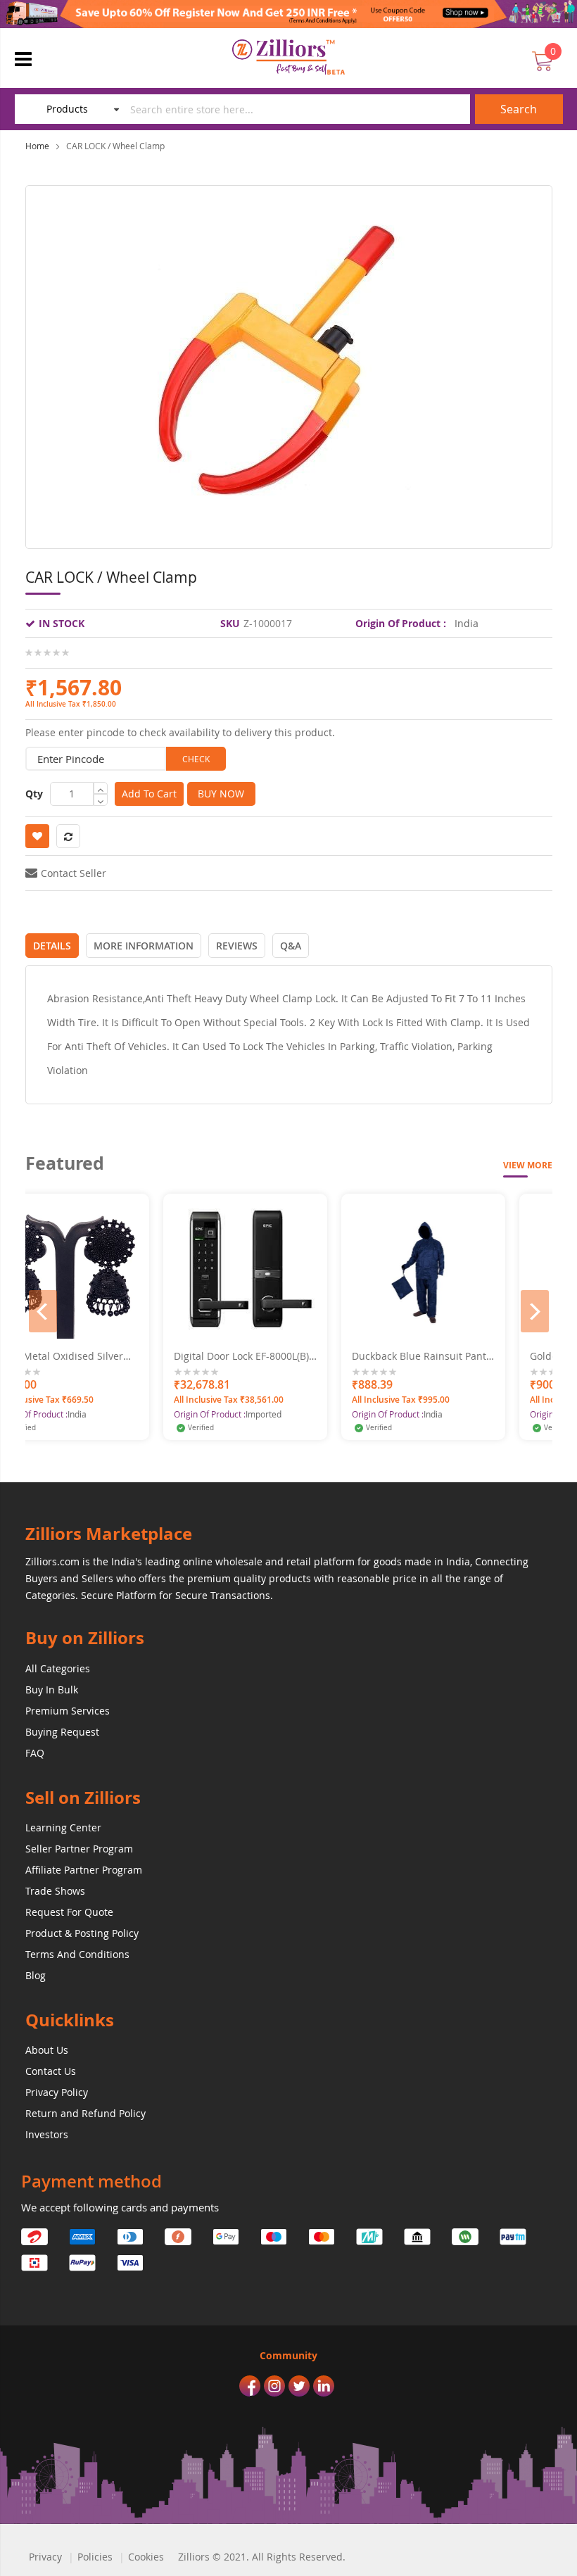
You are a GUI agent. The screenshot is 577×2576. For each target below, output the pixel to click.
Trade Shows (55, 1891)
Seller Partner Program (79, 1849)
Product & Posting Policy (82, 1933)
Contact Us (51, 2071)
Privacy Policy (57, 2092)
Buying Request (62, 1732)
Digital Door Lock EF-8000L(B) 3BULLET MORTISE (155, 1356)
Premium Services (68, 1711)
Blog (36, 1975)
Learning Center (63, 1827)
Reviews (237, 946)
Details (52, 946)
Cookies (146, 2557)
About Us (47, 2050)
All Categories (58, 1668)
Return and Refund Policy (85, 2113)
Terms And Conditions (77, 1954)
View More (528, 1165)
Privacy (45, 2557)
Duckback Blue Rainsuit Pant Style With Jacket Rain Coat (332, 1356)
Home (37, 146)
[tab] (52, 946)
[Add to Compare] (222, 1328)
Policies (95, 2557)
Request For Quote (69, 1912)
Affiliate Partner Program (84, 1870)
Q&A (291, 946)
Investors (47, 2134)
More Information (144, 946)
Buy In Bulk (52, 1690)
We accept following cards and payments (120, 2207)
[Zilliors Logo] (289, 57)
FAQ (35, 1753)
